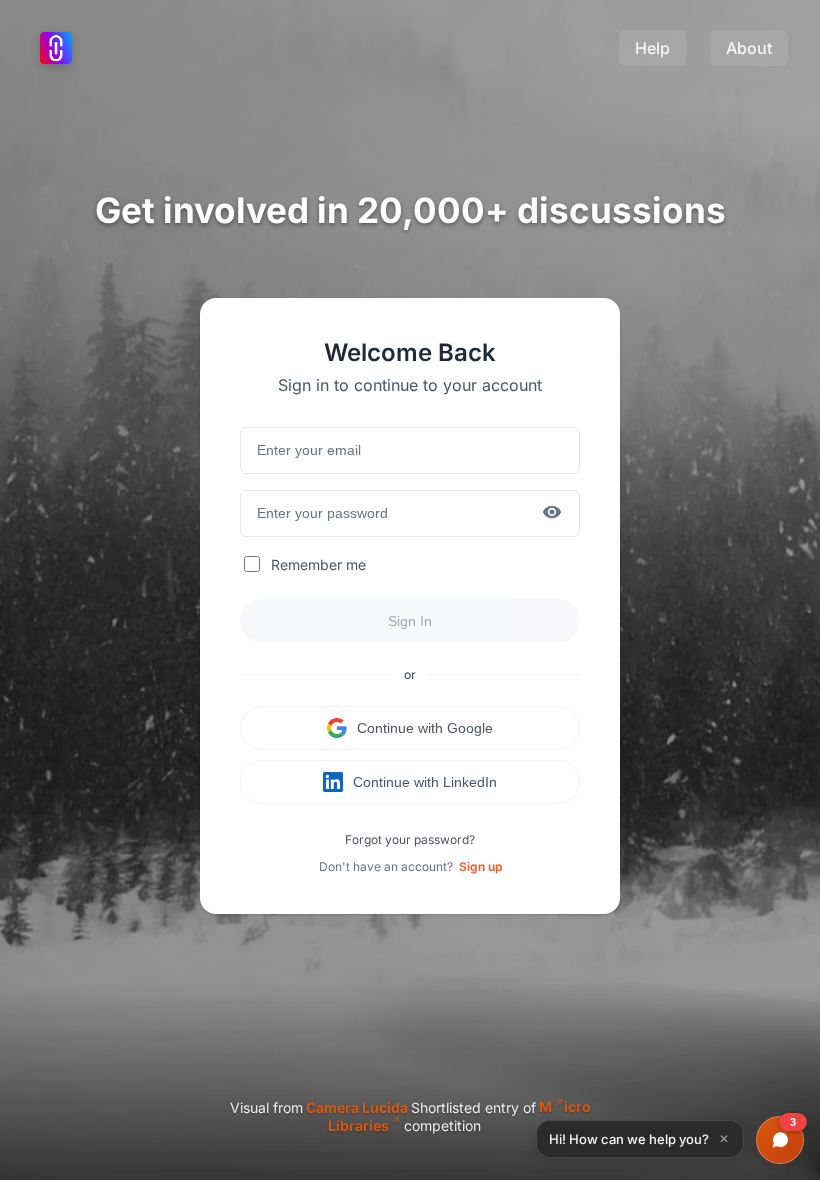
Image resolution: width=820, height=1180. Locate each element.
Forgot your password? (410, 839)
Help (652, 48)
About (749, 48)
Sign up (480, 866)
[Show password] (552, 513)
